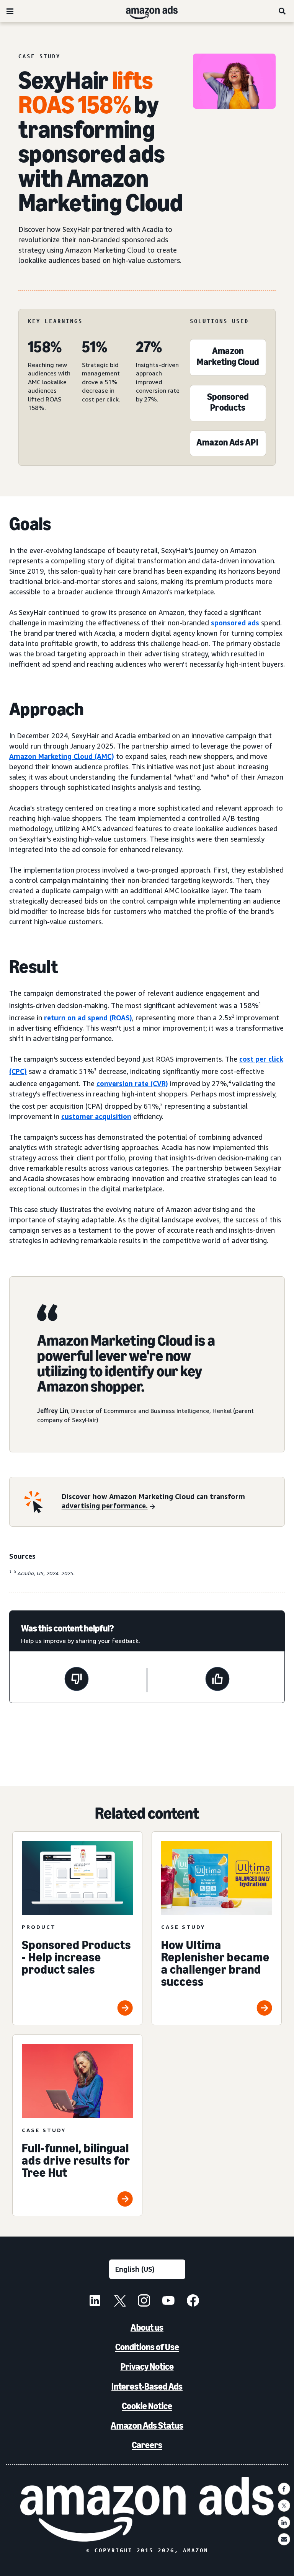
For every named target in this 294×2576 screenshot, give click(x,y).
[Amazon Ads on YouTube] (168, 2302)
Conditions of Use (147, 2347)
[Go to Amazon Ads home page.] (147, 2509)
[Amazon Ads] (146, 11)
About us (147, 2327)
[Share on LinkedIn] (284, 2522)
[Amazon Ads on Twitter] (119, 2302)
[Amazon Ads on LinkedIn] (95, 2302)
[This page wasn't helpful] (77, 1680)
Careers (147, 2445)
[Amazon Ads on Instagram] (144, 2302)
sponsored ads (235, 623)
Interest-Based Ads (147, 2386)
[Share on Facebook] (284, 2489)
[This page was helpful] (217, 1680)
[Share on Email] (284, 2539)
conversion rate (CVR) (132, 1083)
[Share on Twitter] (284, 2506)
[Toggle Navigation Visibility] (10, 11)
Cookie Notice (147, 2406)
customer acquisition (96, 1116)
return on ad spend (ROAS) (88, 1018)
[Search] (283, 11)
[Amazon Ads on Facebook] (193, 2302)
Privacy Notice (147, 2366)
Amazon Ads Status (147, 2425)
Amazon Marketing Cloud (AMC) (62, 756)
